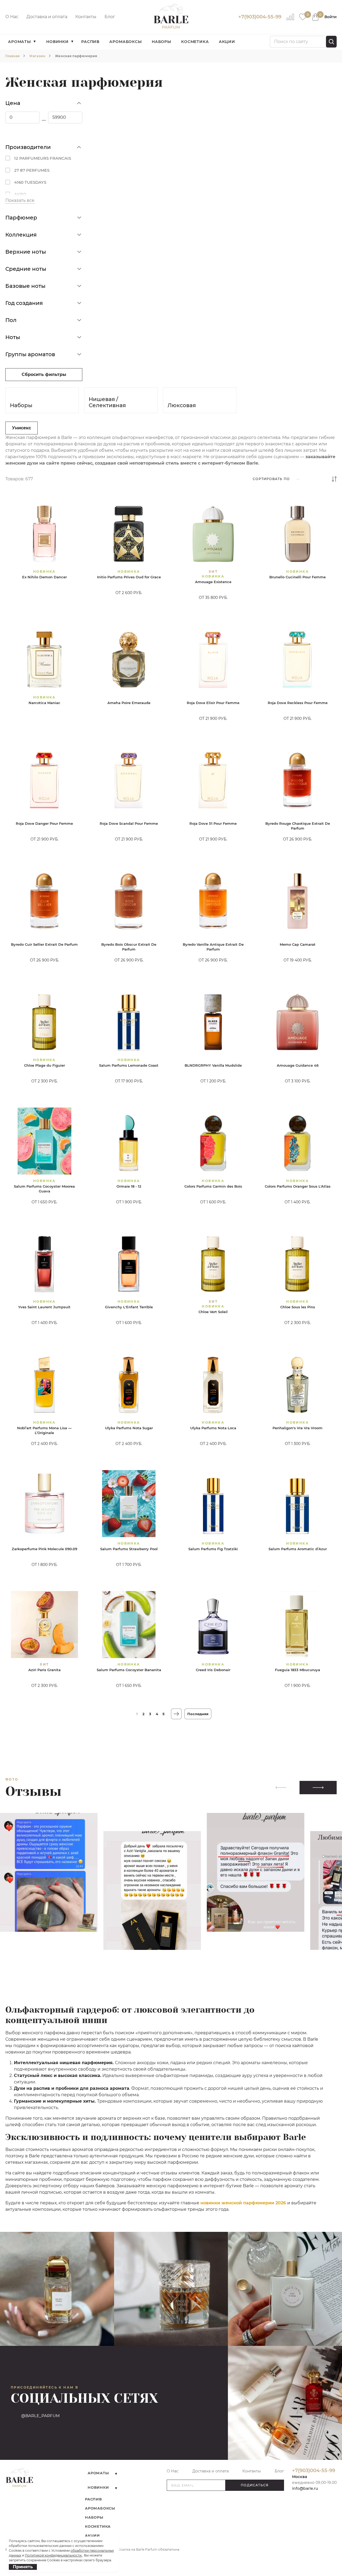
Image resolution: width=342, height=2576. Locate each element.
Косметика (195, 42)
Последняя (198, 1714)
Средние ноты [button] (26, 269)
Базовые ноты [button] (25, 286)
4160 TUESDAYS (30, 182)
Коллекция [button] (21, 235)
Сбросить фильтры (44, 374)
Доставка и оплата (47, 17)
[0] (303, 16)
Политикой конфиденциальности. (54, 2555)
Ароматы (20, 42)
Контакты (86, 17)
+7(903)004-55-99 (260, 17)
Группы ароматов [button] (30, 354)
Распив (90, 42)
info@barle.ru (305, 2488)
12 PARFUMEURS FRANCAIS (43, 158)
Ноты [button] (13, 337)
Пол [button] (11, 320)
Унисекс (22, 428)
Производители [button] (28, 147)
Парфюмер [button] (21, 218)
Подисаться (255, 2485)
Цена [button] (13, 103)
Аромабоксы (125, 42)
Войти (331, 17)
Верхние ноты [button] (26, 252)
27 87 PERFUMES (32, 170)
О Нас (12, 17)
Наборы (162, 42)
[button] (318, 1788)
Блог (110, 17)
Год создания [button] (24, 303)
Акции (227, 42)
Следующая (176, 1714)
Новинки (57, 42)
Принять (23, 2567)
